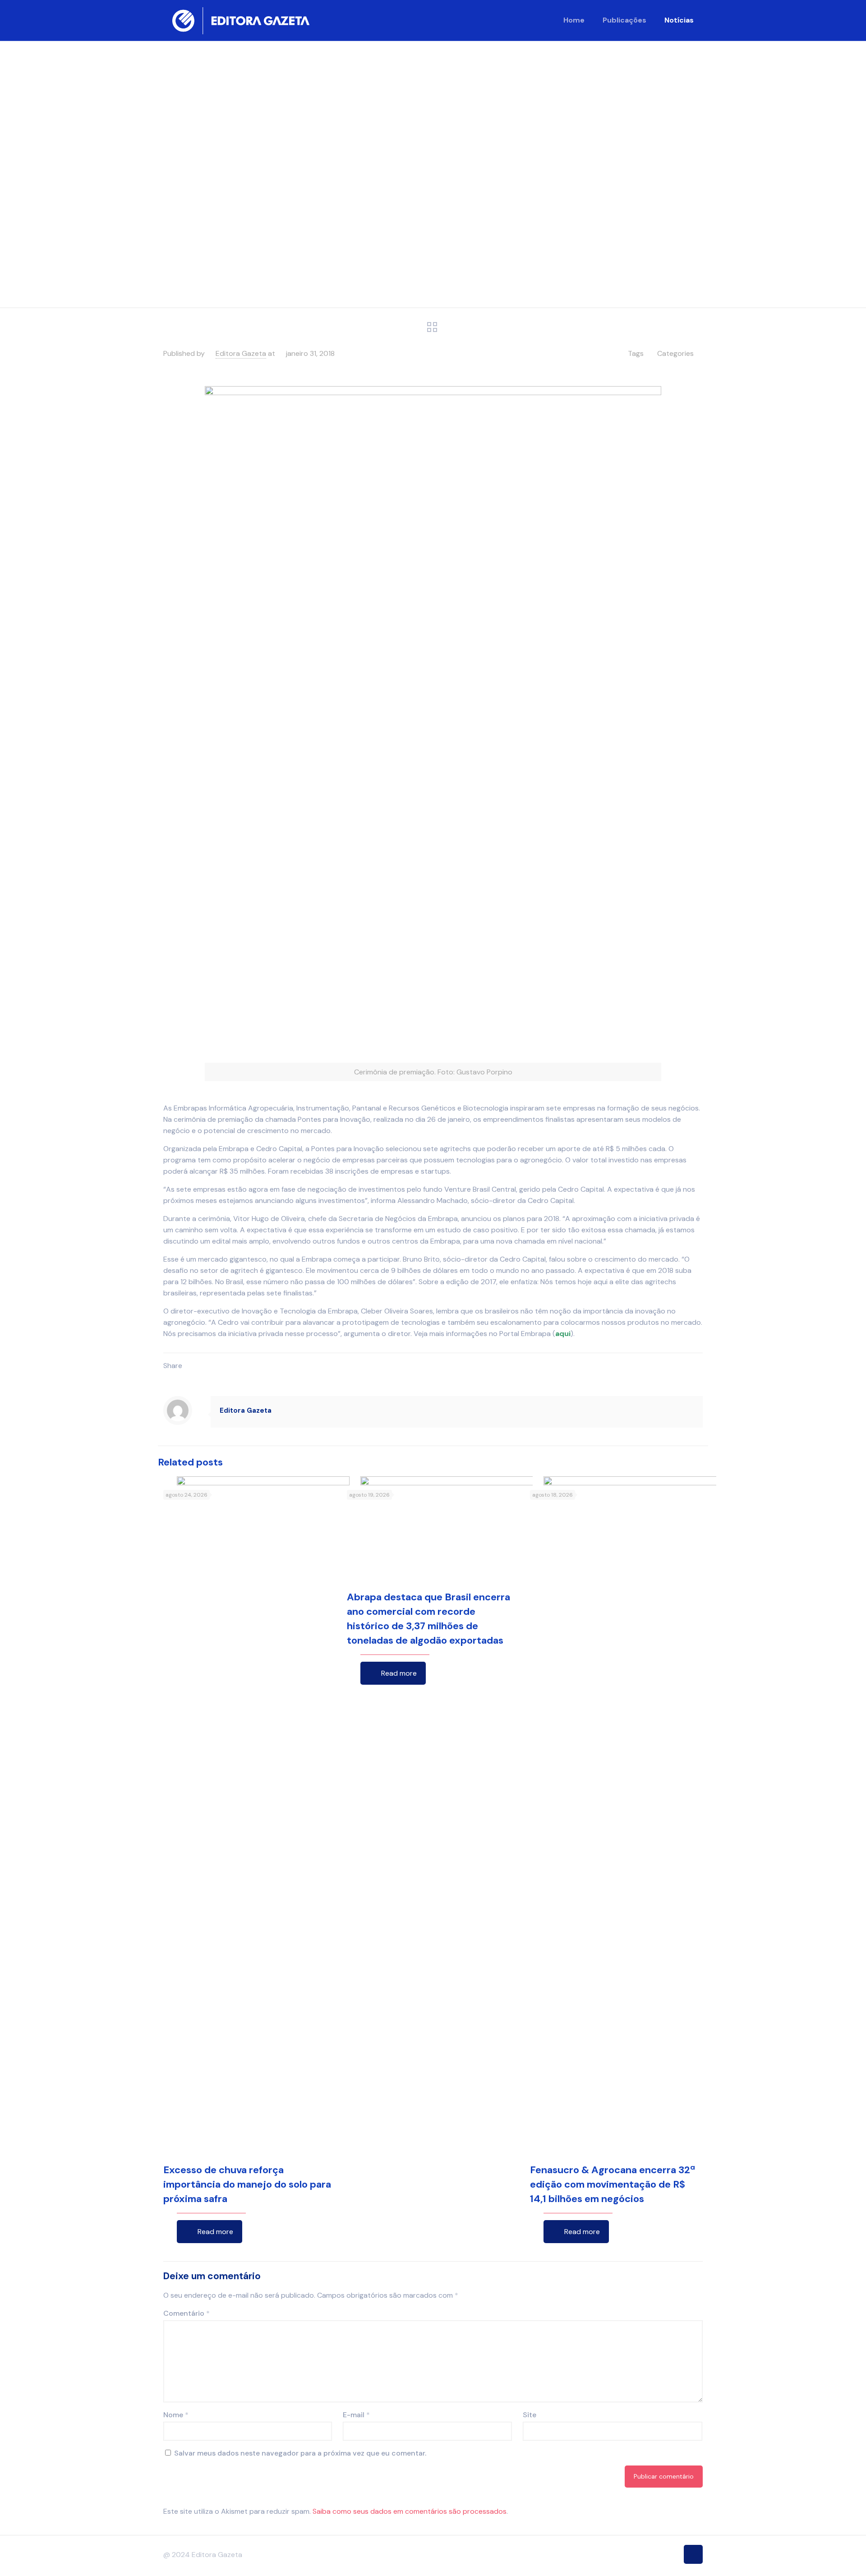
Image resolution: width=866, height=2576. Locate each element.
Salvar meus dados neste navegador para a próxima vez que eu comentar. (300, 2453)
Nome (176, 2415)
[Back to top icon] (693, 2554)
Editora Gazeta (241, 353)
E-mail (356, 2415)
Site (530, 2415)
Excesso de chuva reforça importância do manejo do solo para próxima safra (247, 2184)
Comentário (187, 2313)
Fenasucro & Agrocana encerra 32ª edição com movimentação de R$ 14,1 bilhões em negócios (613, 2184)
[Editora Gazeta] (241, 20)
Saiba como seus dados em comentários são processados (410, 2511)
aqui (563, 1334)
